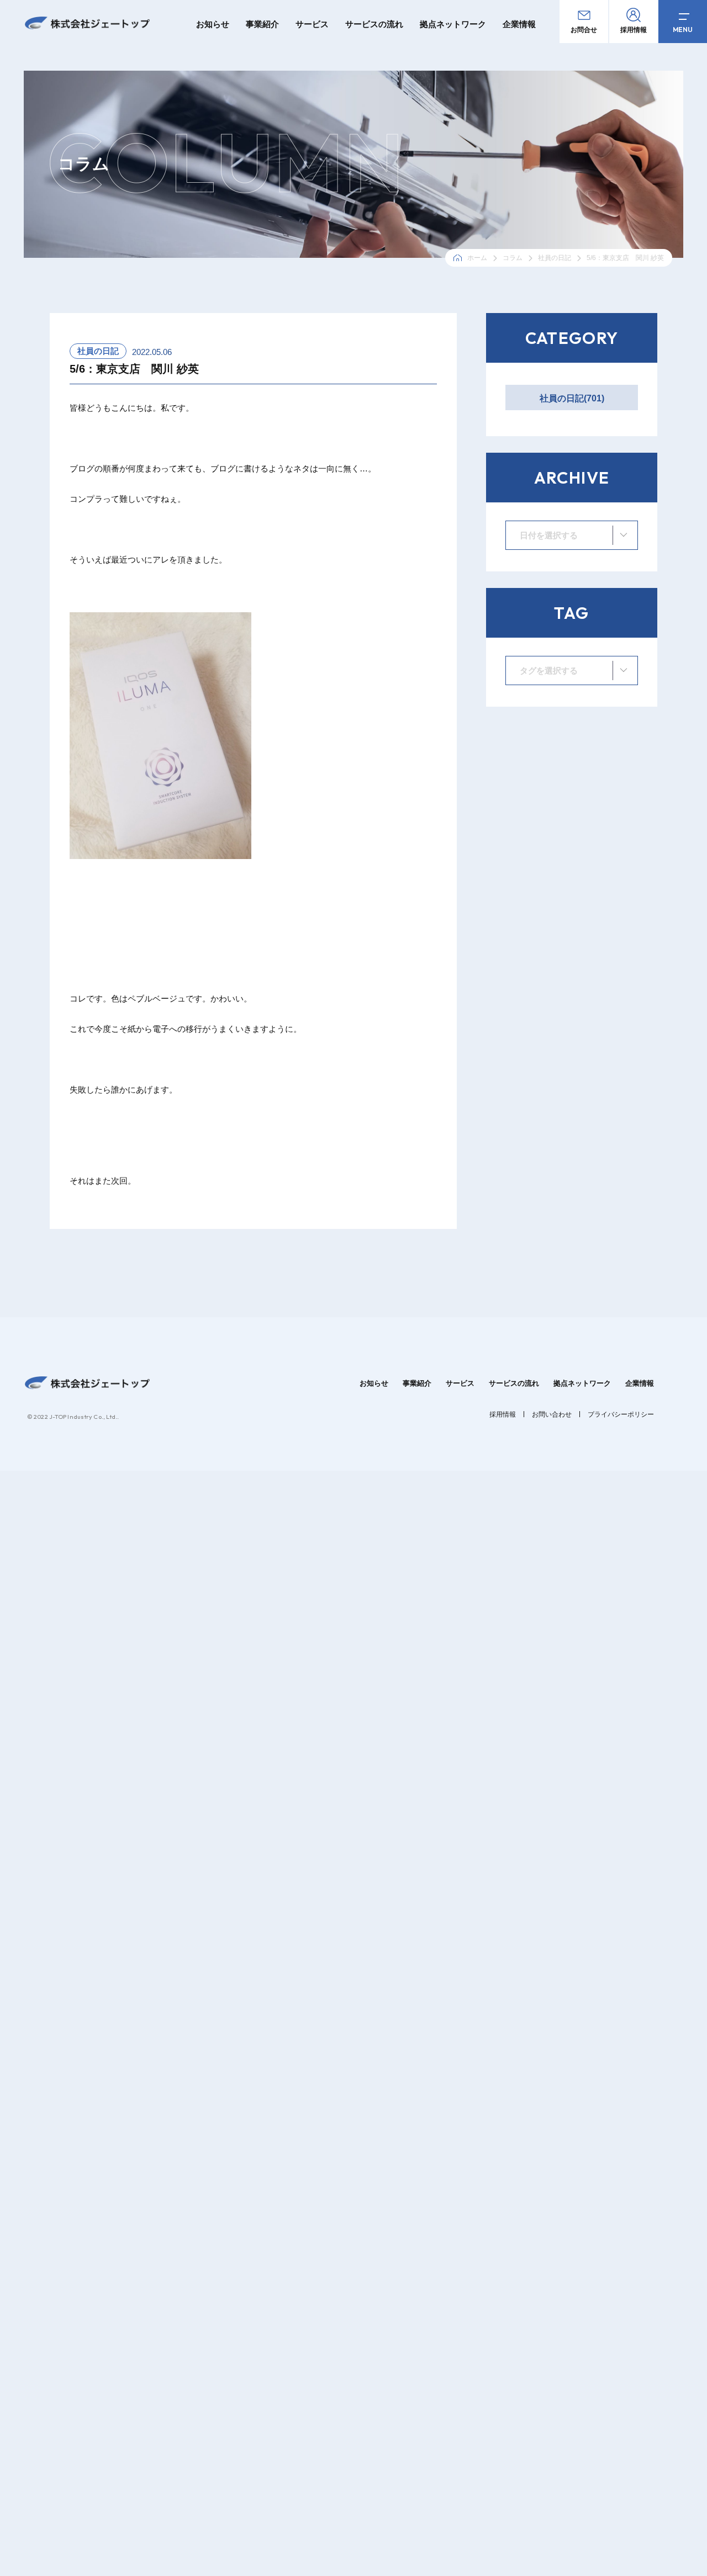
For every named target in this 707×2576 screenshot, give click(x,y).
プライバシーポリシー (621, 1414)
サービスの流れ (374, 24)
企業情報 (519, 24)
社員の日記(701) (572, 398)
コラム (513, 258)
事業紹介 (262, 24)
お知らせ (213, 24)
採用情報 (503, 1414)
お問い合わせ (552, 1414)
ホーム (477, 258)
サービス (312, 24)
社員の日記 (555, 258)
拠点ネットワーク (453, 24)
